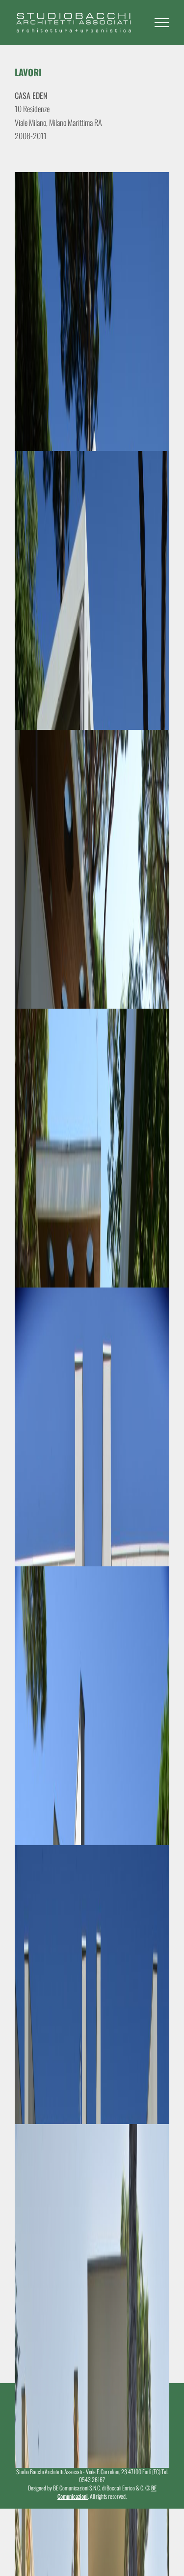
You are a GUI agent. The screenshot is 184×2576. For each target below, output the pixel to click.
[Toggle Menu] (162, 23)
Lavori (28, 72)
